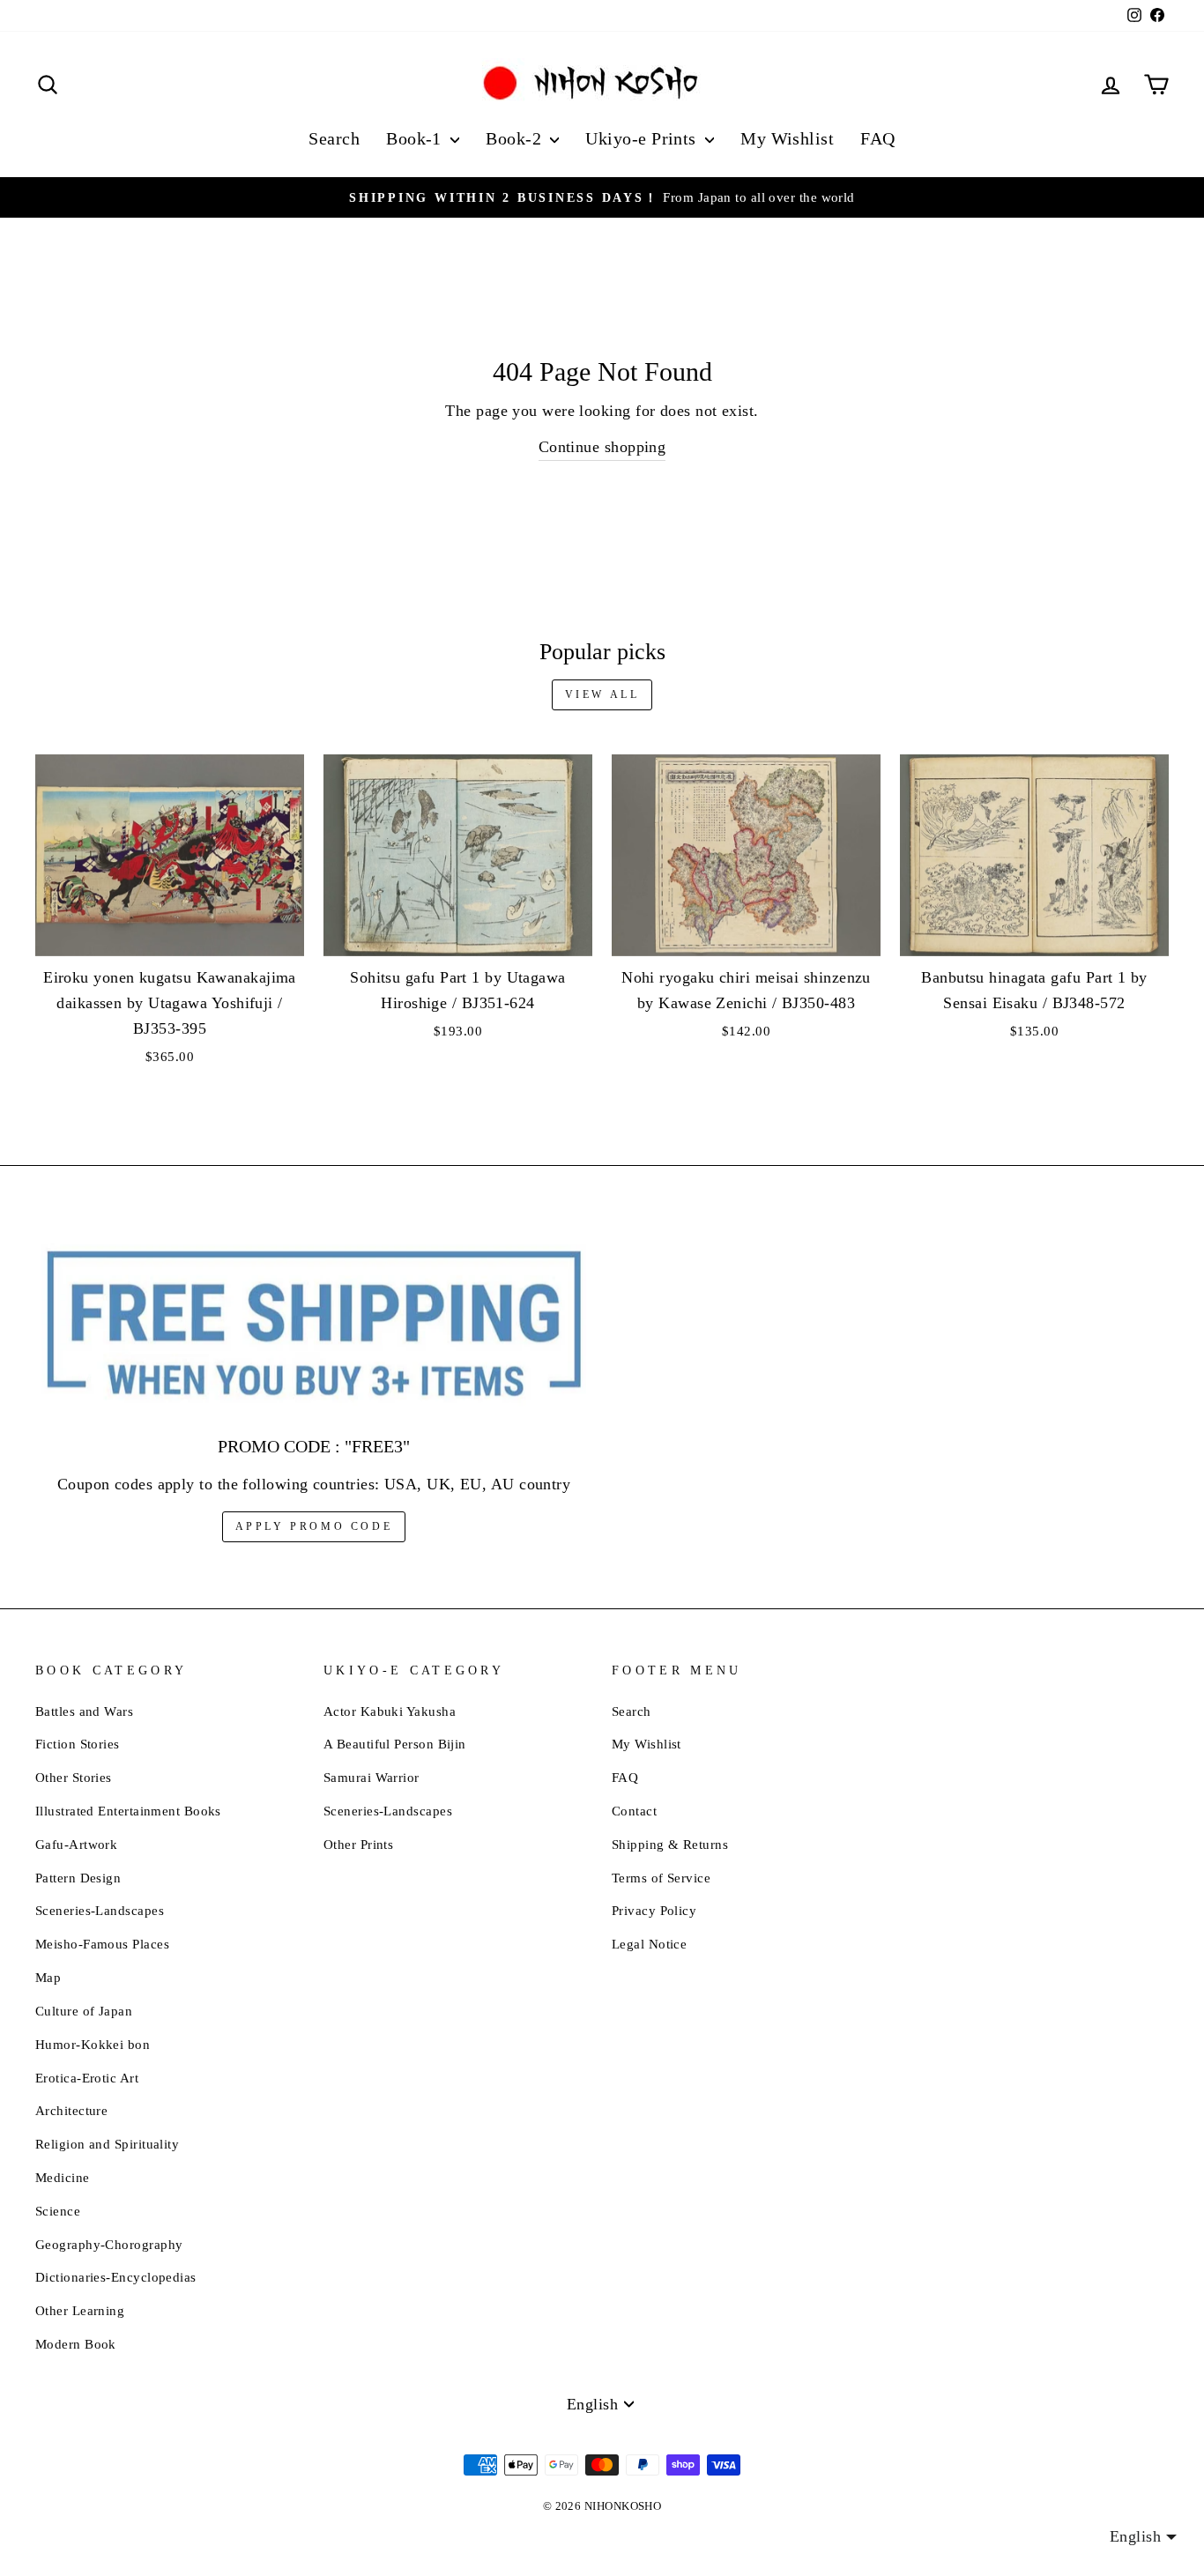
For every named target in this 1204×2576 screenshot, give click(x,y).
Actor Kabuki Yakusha (390, 1711)
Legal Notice (649, 1944)
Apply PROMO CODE (314, 1526)
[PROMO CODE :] (314, 1325)
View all (602, 694)
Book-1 (416, 138)
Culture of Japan (84, 2011)
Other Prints (358, 1844)
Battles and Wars (84, 1711)
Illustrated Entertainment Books (128, 1811)
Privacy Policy (654, 1910)
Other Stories (74, 1777)
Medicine (63, 2177)
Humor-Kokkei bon (93, 2044)
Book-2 (516, 138)
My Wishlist (787, 138)
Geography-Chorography (109, 2244)
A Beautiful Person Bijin (395, 1744)
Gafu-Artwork (76, 1844)
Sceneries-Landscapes (100, 1910)
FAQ (877, 138)
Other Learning (80, 2310)
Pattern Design (78, 1878)
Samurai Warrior (372, 1777)
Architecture (71, 2110)
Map (48, 1977)
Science (58, 2211)
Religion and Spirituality (107, 2144)
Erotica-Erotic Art (87, 2078)
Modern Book (76, 2344)
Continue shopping (602, 447)
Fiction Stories (78, 1744)
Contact (634, 1811)
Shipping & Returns (670, 1844)
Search (334, 138)
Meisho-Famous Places (102, 1944)
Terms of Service (661, 1878)
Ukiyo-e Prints (643, 138)
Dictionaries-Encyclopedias (116, 2277)
